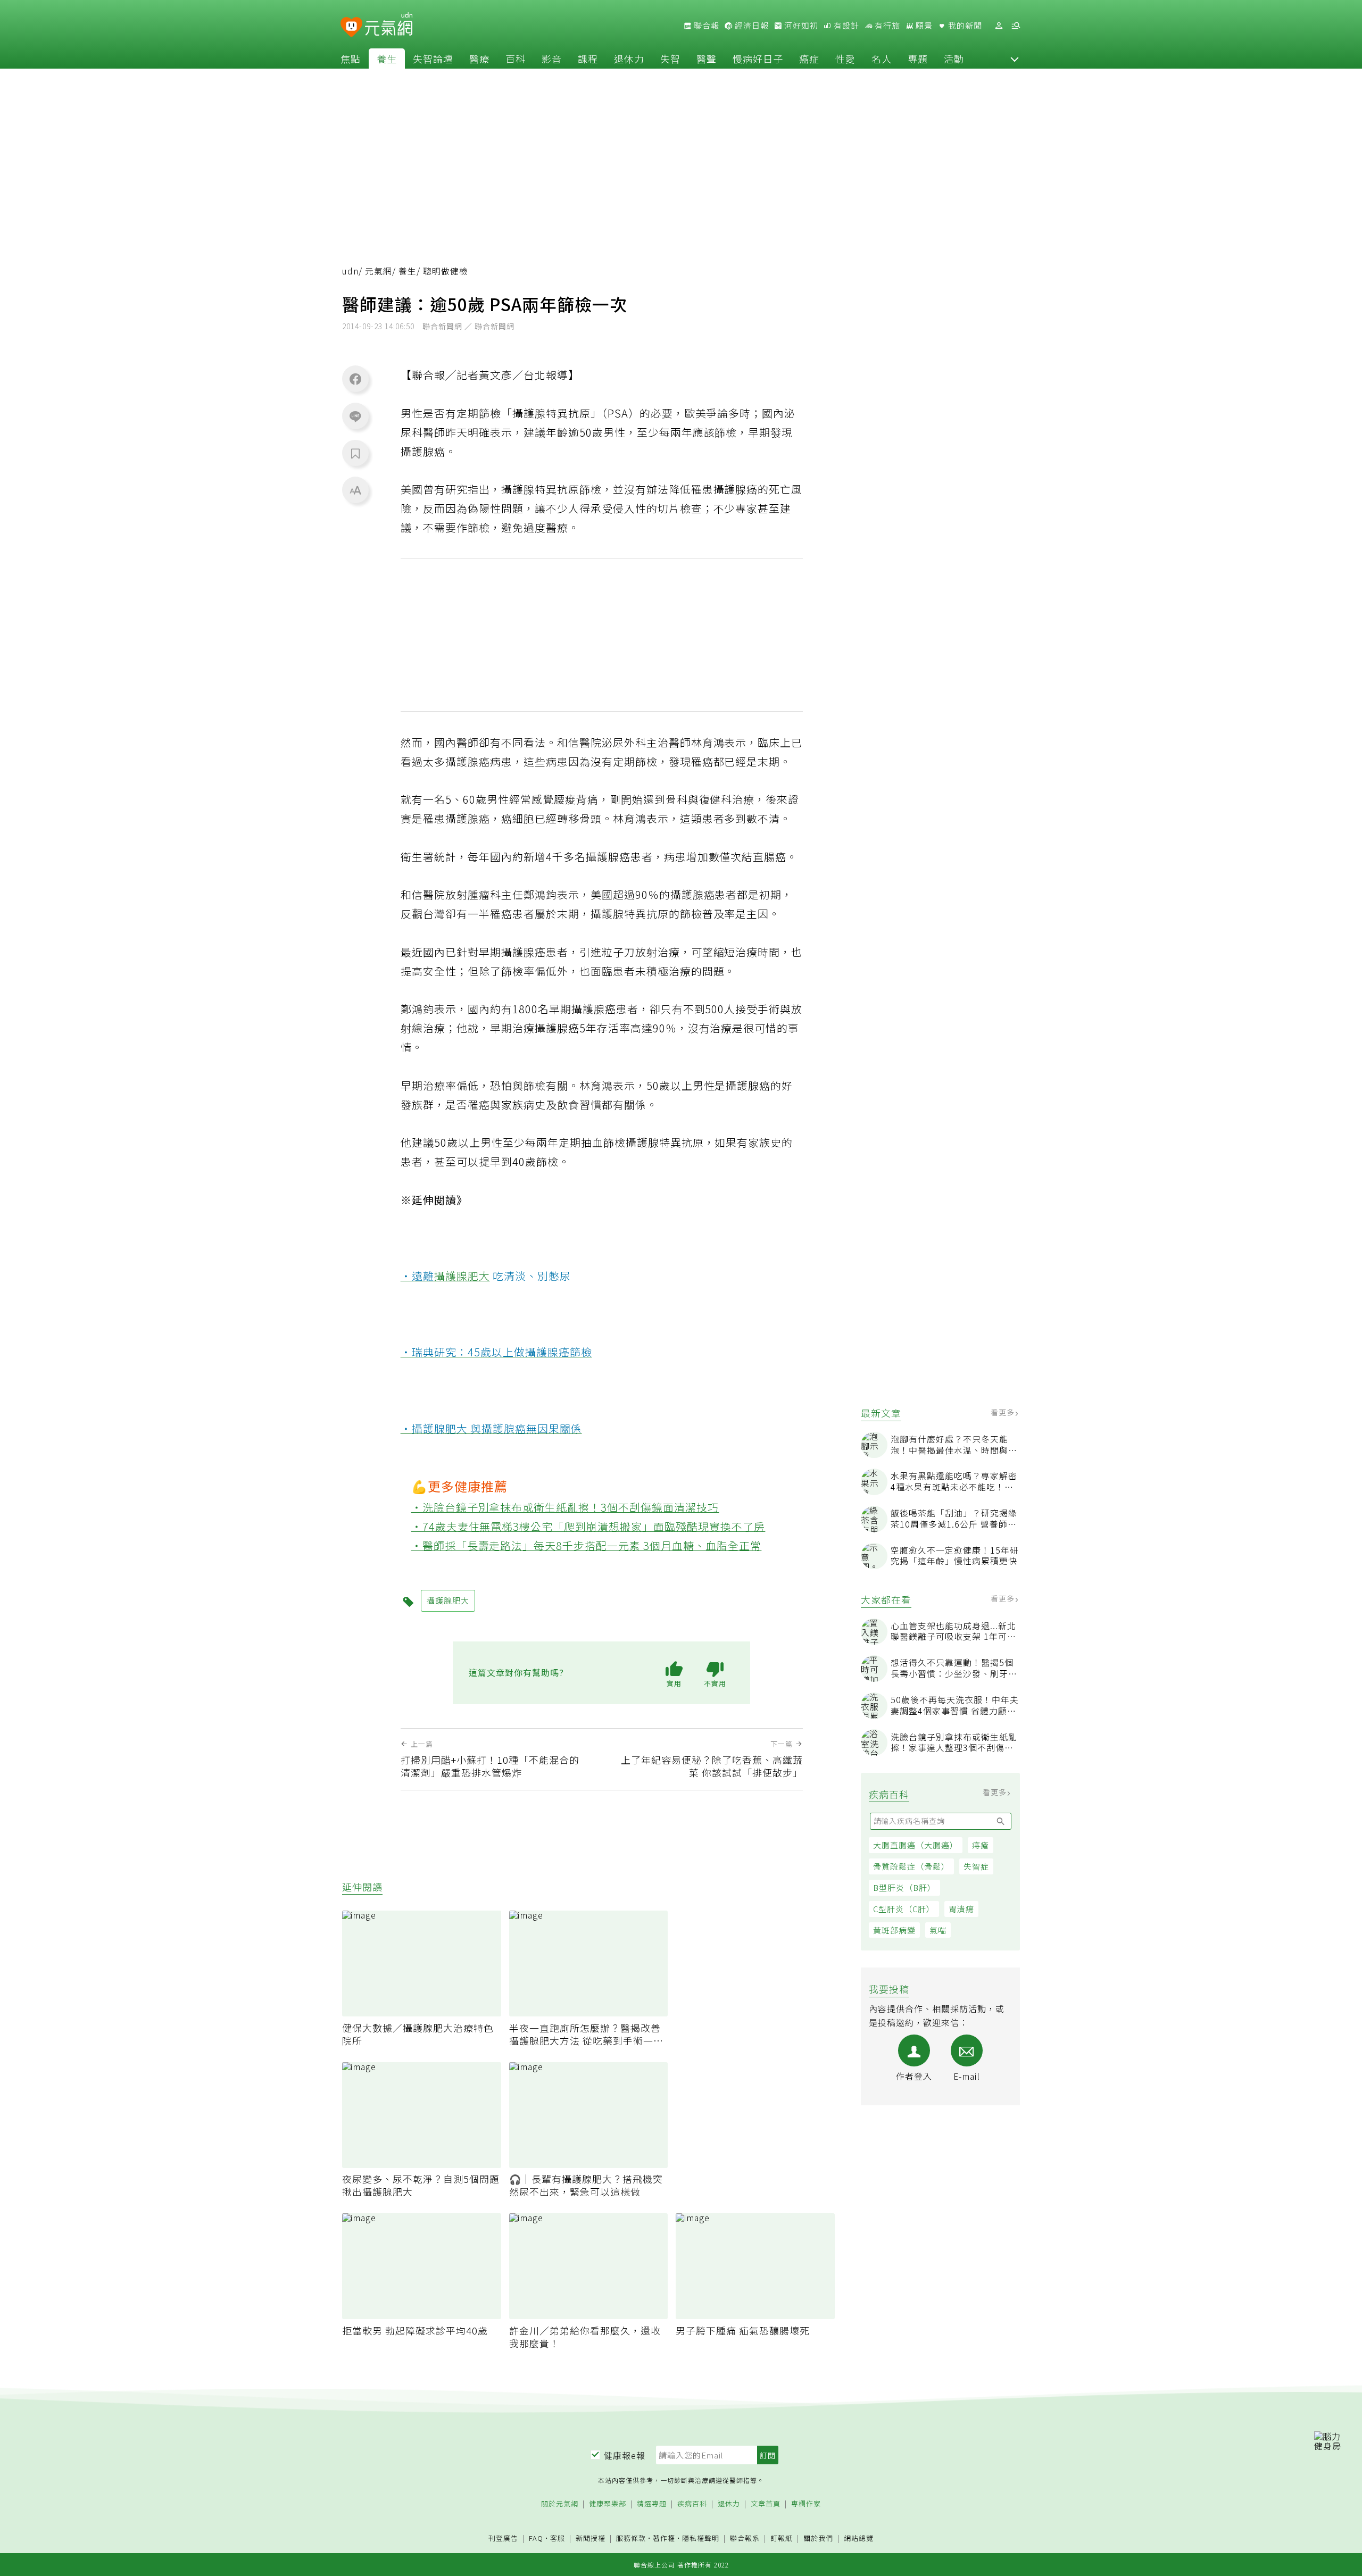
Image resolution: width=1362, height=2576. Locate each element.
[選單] (1016, 26)
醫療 (479, 59)
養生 (387, 59)
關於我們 (818, 2539)
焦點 (351, 59)
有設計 (845, 26)
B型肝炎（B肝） (904, 1887)
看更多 (1004, 1412)
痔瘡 (981, 1845)
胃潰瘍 (961, 1909)
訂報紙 (782, 2539)
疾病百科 (692, 2504)
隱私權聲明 (701, 2538)
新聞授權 (591, 2539)
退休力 (629, 59)
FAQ (536, 2538)
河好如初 (800, 26)
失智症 (976, 1866)
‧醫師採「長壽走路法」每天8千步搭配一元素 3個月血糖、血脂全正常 (587, 1545)
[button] (1015, 59)
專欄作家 (806, 2504)
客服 (558, 2538)
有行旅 (886, 26)
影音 (552, 59)
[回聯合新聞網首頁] (351, 27)
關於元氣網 (560, 2504)
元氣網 (379, 271)
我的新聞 (964, 26)
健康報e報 (625, 2455)
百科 (516, 59)
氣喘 (938, 1930)
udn (350, 271)
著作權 (664, 2538)
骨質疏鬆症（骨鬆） (911, 1866)
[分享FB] (355, 379)
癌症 (809, 59)
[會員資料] (999, 26)
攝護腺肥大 (462, 1276)
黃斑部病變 (894, 1930)
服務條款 (631, 2538)
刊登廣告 (503, 2539)
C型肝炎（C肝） (904, 1909)
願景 (923, 26)
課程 (588, 59)
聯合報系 (745, 2539)
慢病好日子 (758, 59)
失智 (670, 59)
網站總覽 (859, 2539)
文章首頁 (766, 2504)
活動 (954, 59)
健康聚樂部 (608, 2504)
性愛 (845, 59)
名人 (882, 59)
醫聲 (707, 59)
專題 (918, 59)
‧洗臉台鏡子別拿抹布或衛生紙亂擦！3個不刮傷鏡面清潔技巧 (565, 1507)
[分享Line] (355, 416)
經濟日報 (751, 26)
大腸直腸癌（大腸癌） (916, 1845)
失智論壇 (433, 59)
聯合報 (705, 26)
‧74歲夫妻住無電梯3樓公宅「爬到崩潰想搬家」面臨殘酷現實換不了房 (588, 1526)
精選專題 (652, 2504)
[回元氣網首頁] (389, 26)
